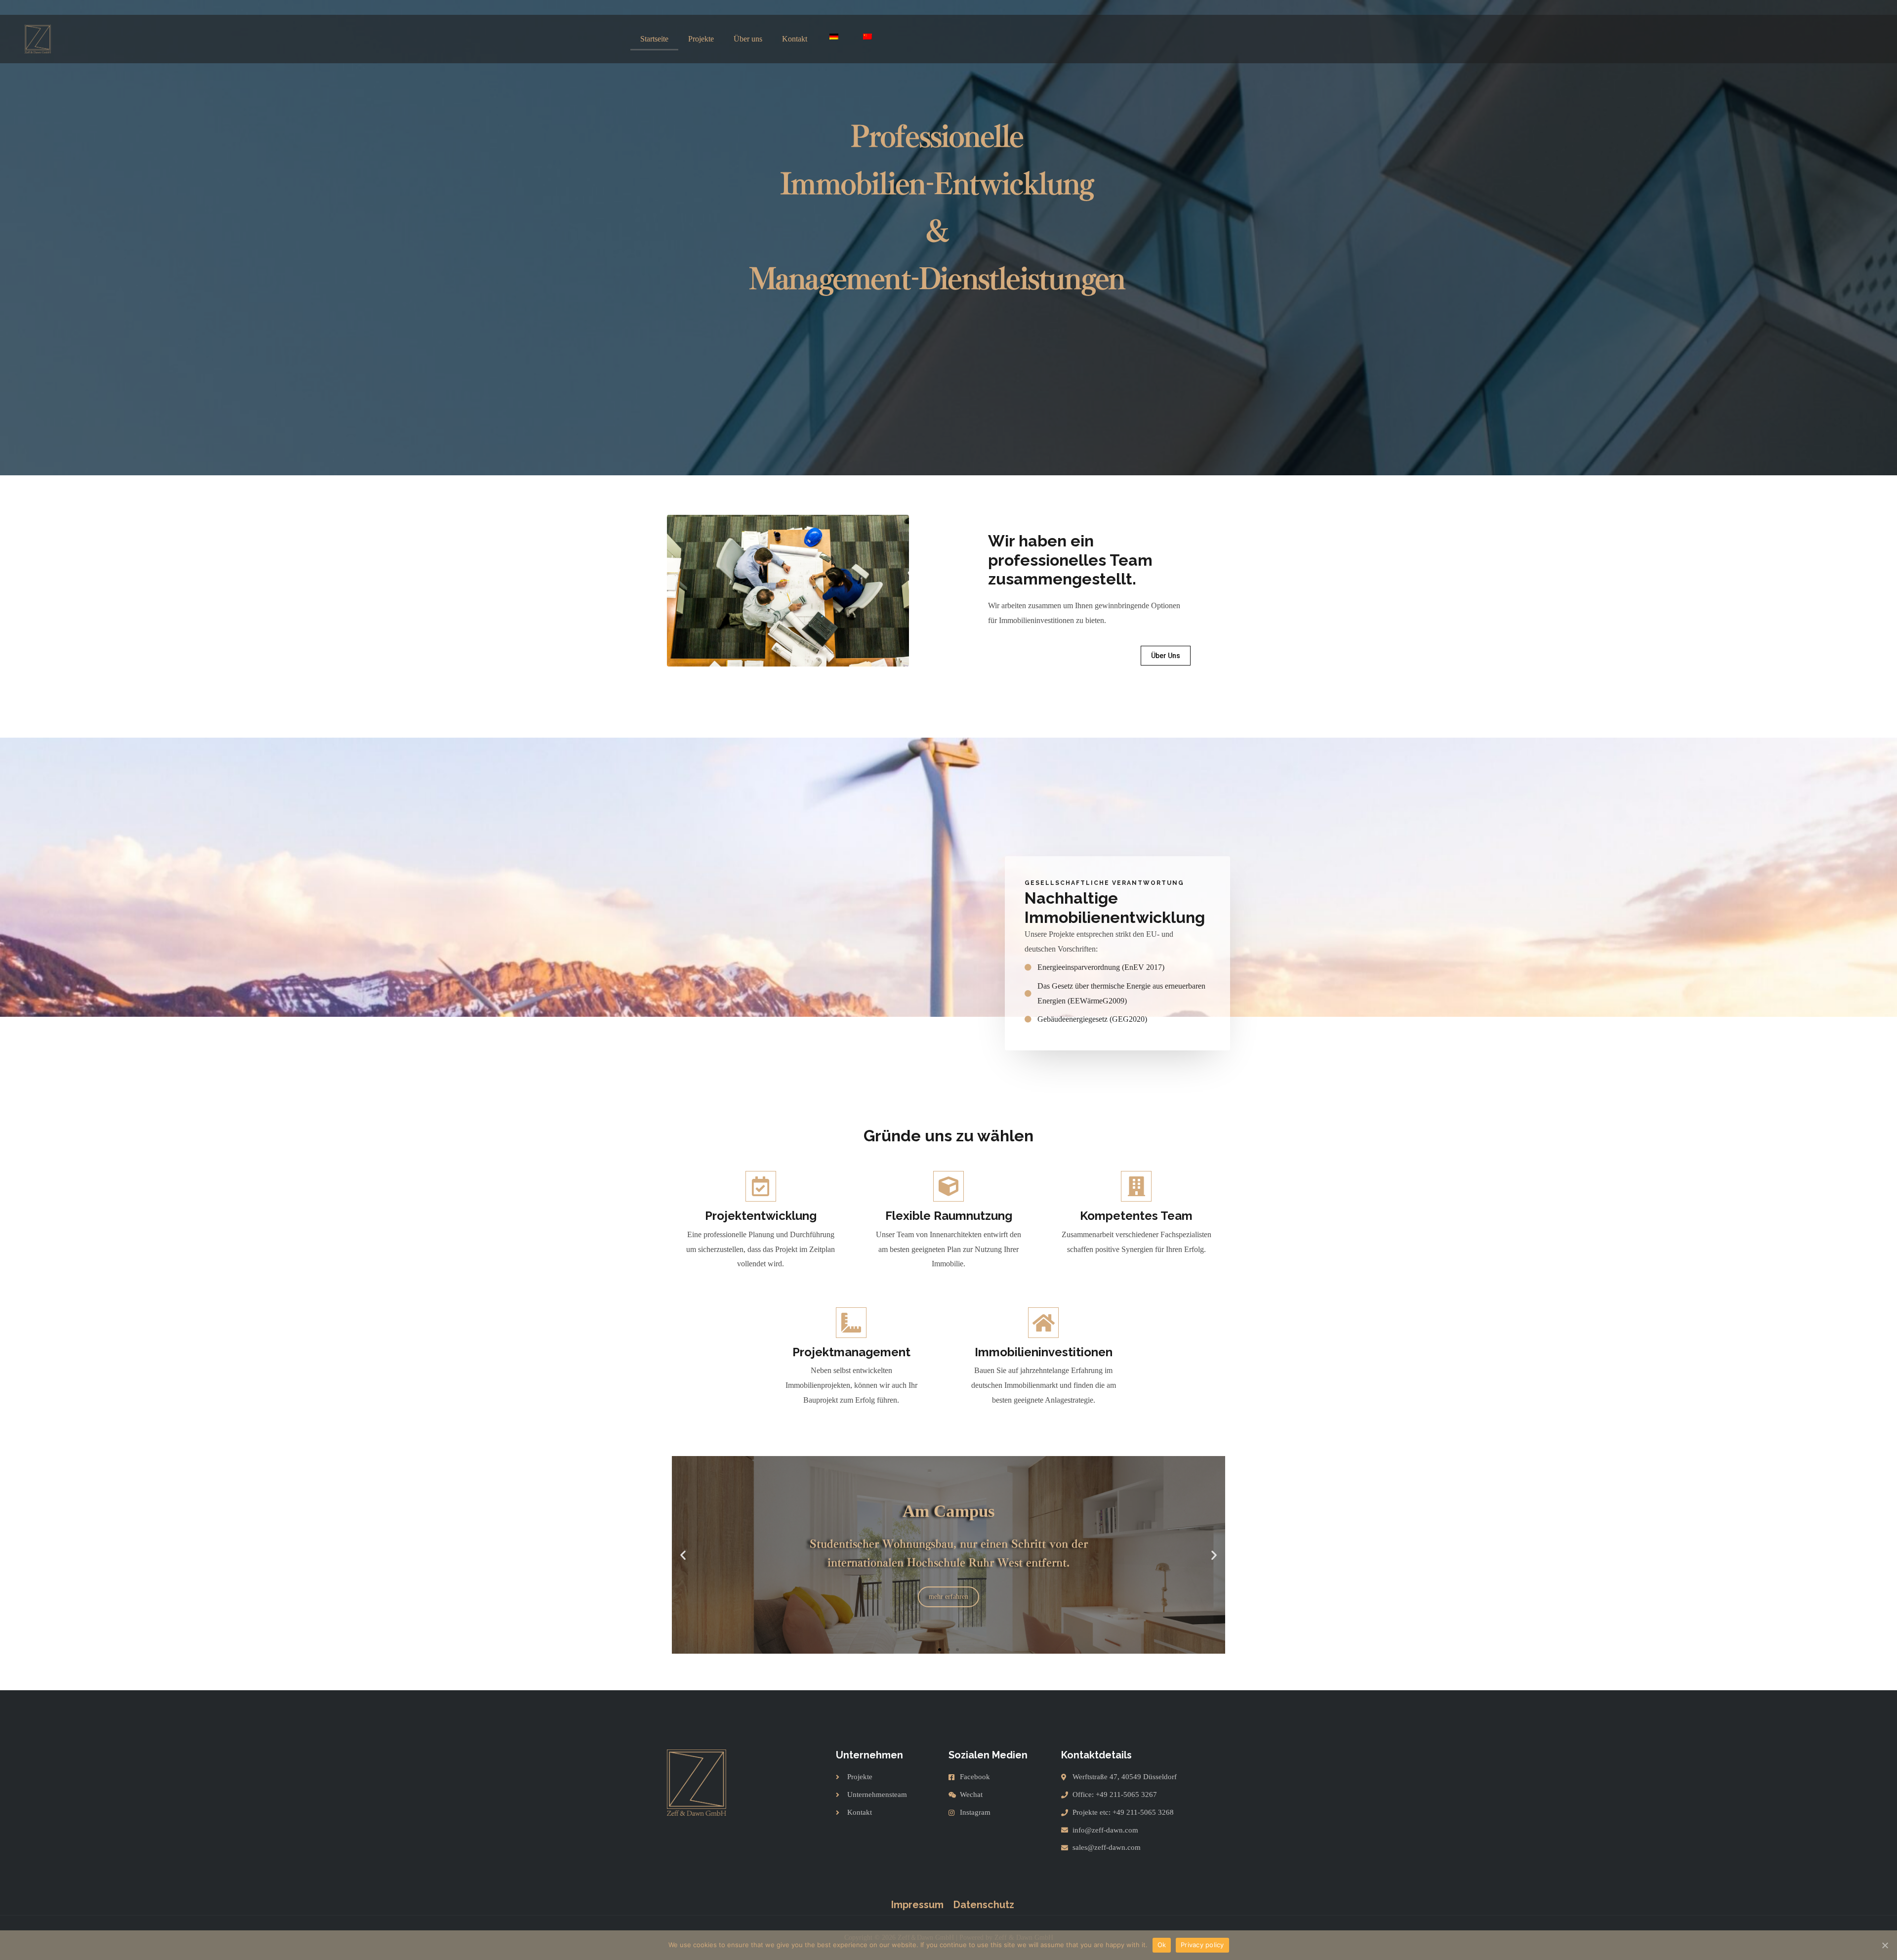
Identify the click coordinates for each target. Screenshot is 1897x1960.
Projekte (701, 39)
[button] (1166, 656)
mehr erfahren (948, 1587)
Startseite (654, 39)
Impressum (917, 1905)
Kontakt (795, 39)
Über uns (748, 39)
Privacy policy (1202, 1945)
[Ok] (1885, 1945)
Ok (1162, 1945)
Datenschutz (984, 1905)
